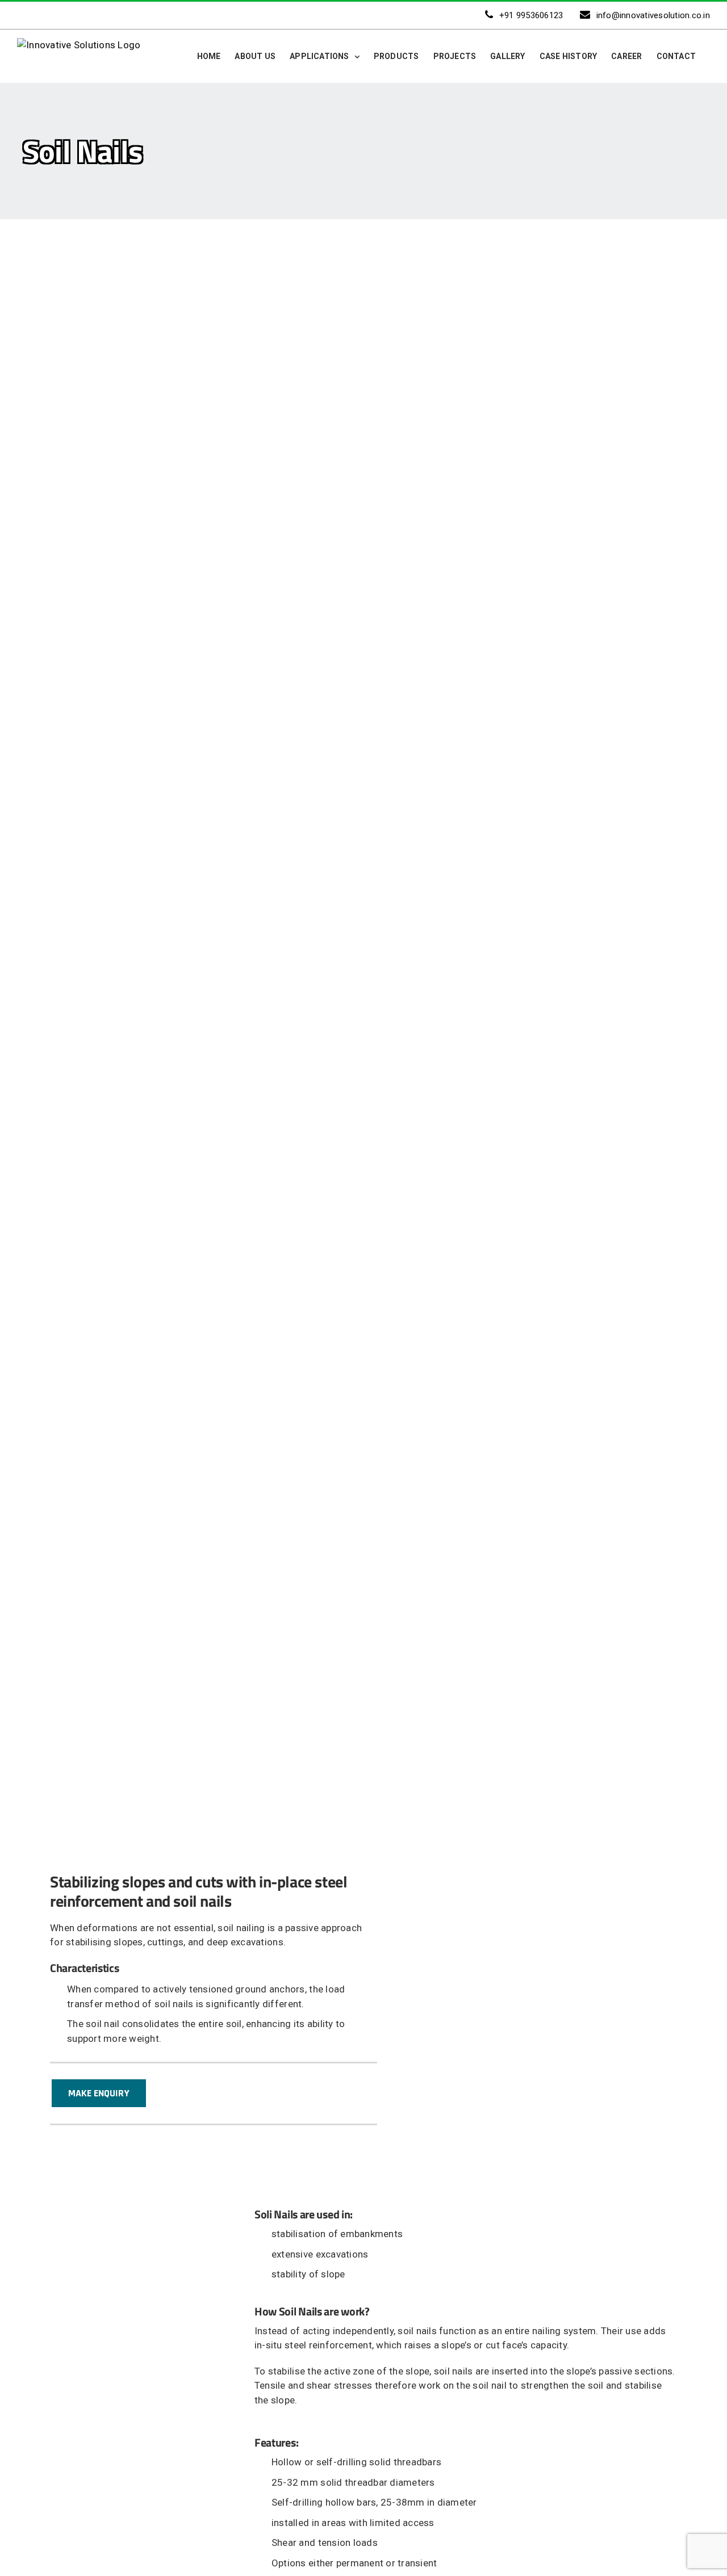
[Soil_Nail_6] (186, 1048)
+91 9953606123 (531, 15)
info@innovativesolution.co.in (653, 15)
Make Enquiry (99, 2093)
